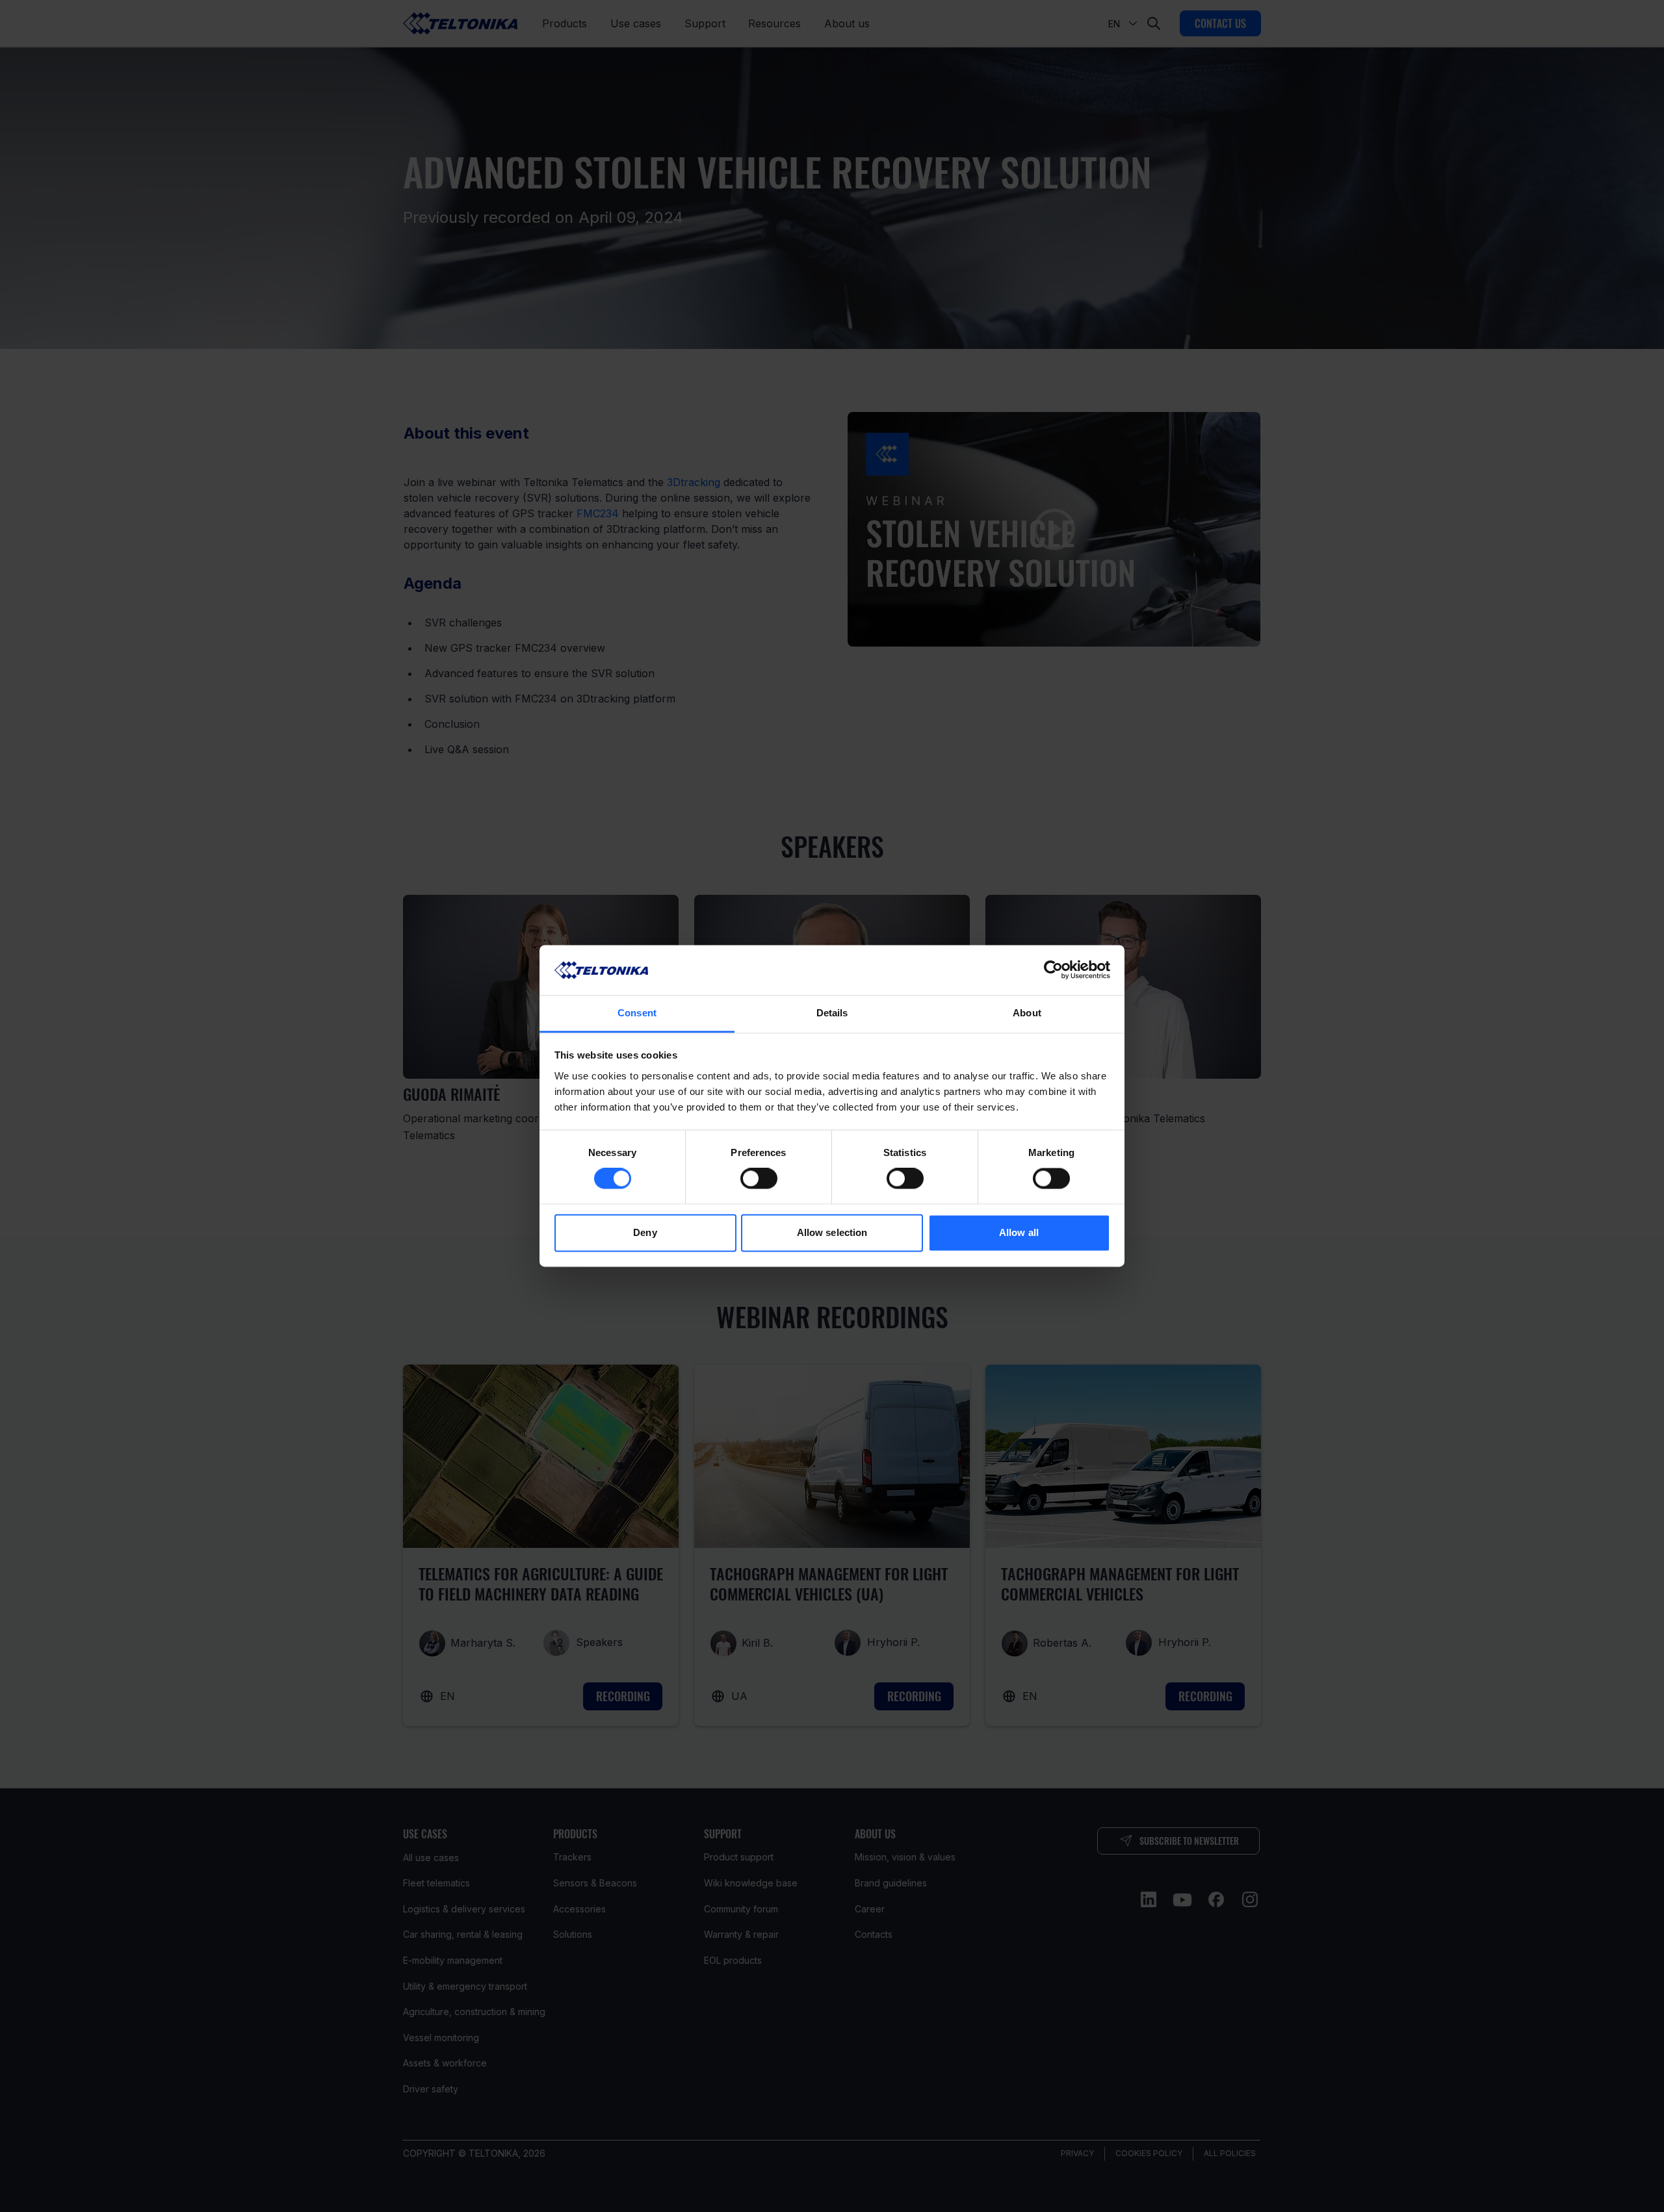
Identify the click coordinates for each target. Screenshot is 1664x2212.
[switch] (759, 1179)
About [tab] (1027, 1013)
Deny (645, 1232)
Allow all (1019, 1232)
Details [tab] (832, 1013)
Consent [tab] (637, 1013)
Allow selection (832, 1232)
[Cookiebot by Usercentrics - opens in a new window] (1053, 970)
